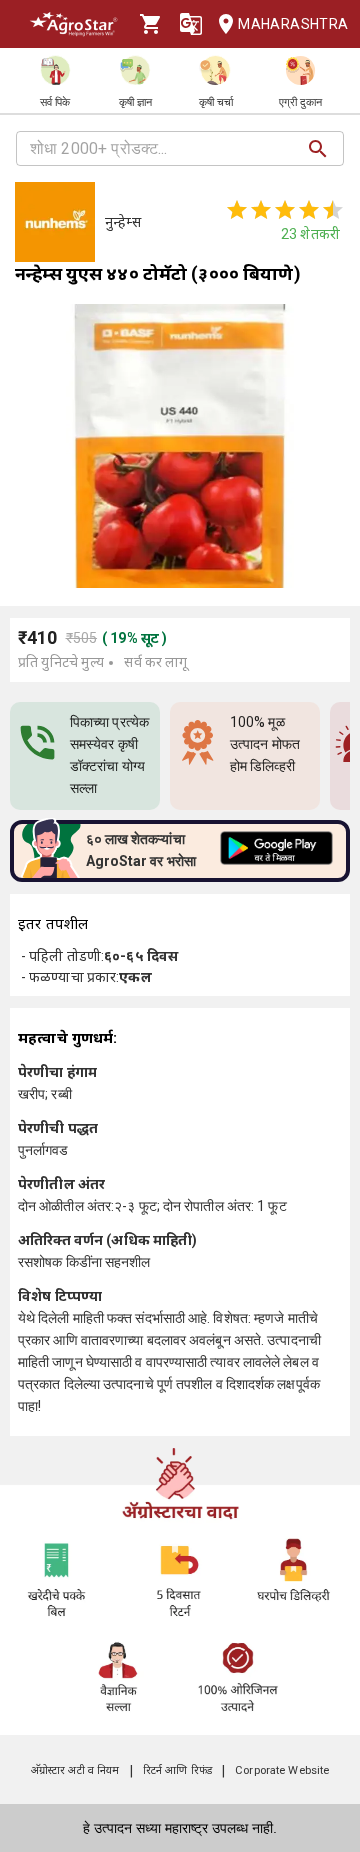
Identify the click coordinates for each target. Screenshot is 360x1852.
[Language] (191, 24)
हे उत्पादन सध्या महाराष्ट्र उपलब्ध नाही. (180, 1828)
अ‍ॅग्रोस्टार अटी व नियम (75, 1770)
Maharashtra (291, 24)
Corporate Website (282, 1770)
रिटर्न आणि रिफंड (177, 1770)
